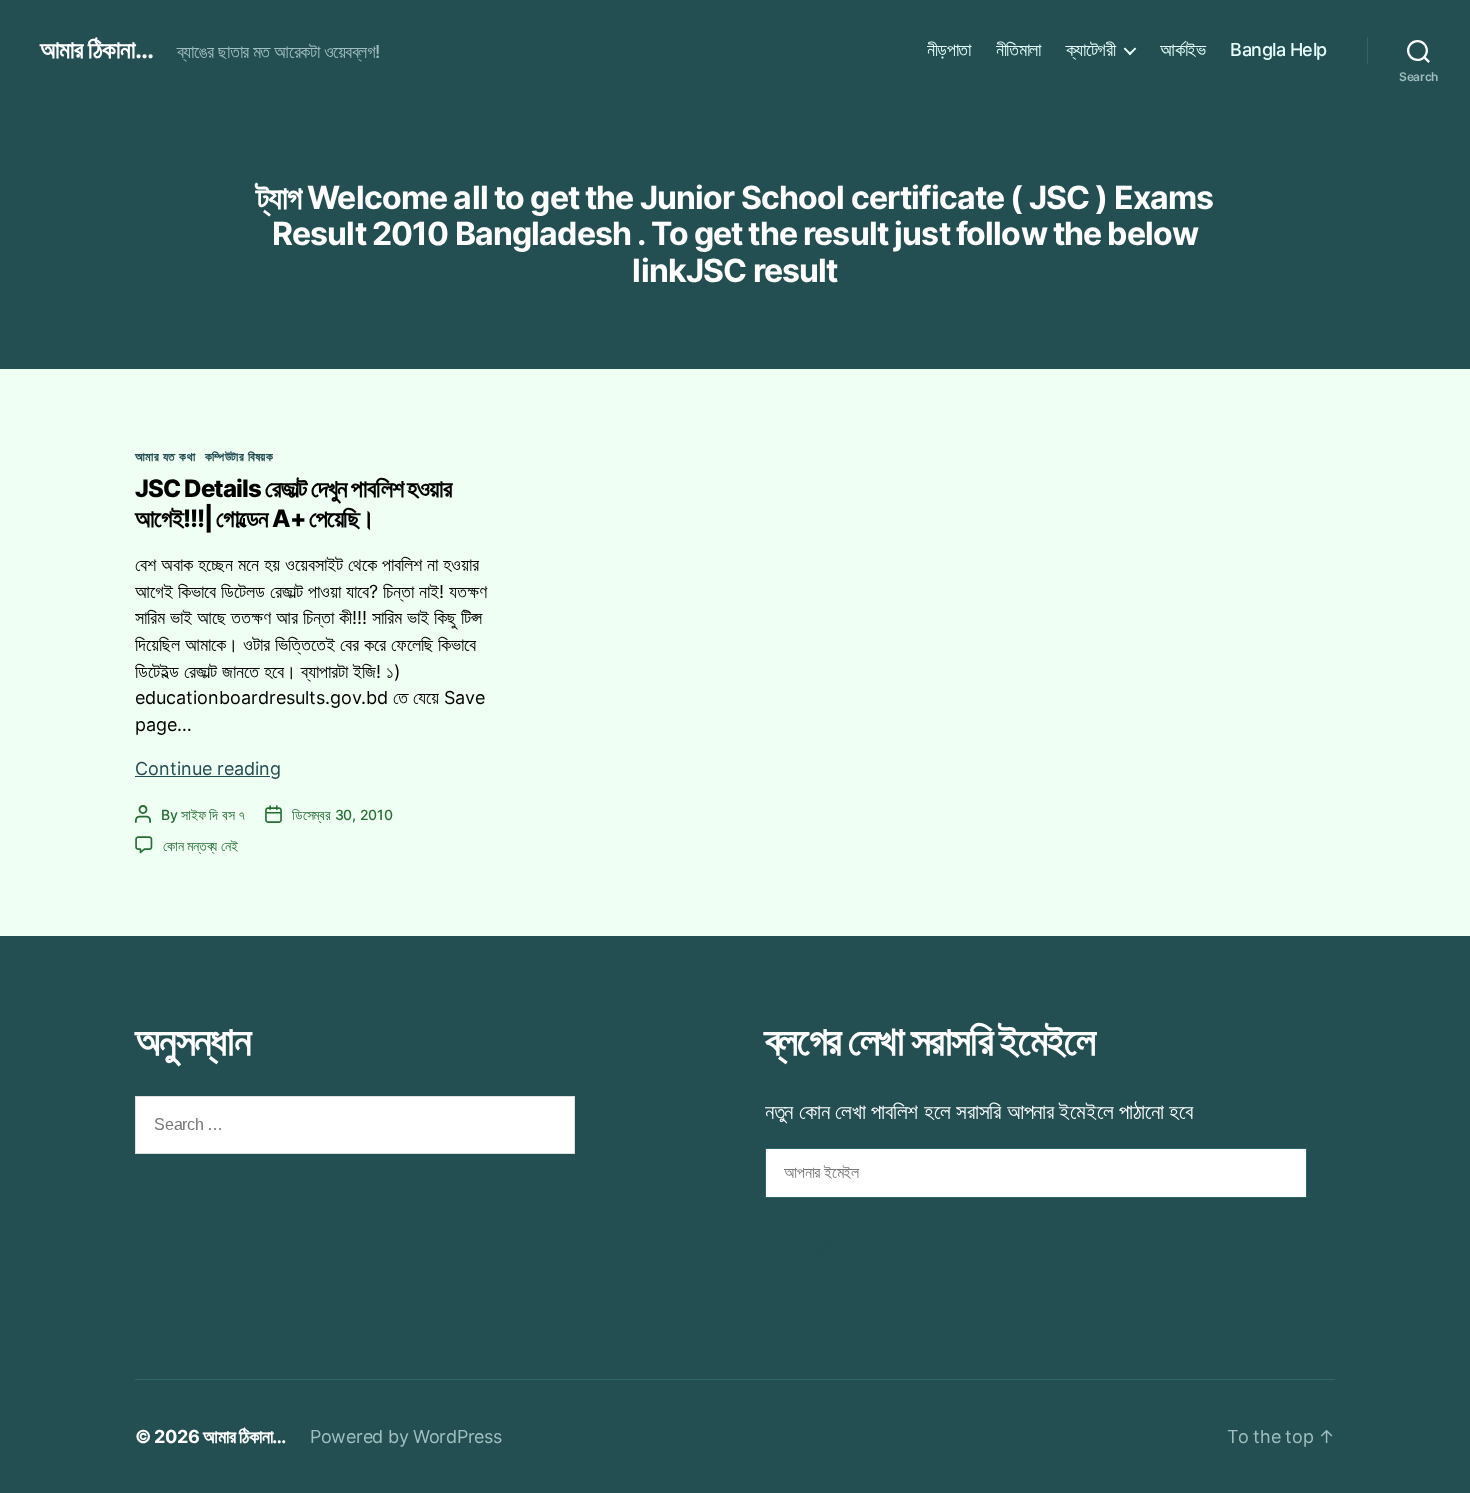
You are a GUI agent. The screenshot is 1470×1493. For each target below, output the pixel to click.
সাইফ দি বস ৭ (213, 814)
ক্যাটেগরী (1091, 49)
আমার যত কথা (165, 456)
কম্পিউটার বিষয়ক (239, 456)
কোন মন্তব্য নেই (200, 845)
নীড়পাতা (949, 49)
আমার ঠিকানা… (244, 1436)
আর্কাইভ (1182, 49)
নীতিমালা (1018, 49)
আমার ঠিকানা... (96, 50)
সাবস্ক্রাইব (818, 1248)
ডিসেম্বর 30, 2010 (342, 814)
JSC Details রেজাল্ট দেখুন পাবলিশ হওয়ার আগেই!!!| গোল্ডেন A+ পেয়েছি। (293, 503)
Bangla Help (1278, 49)
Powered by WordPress (406, 1436)
